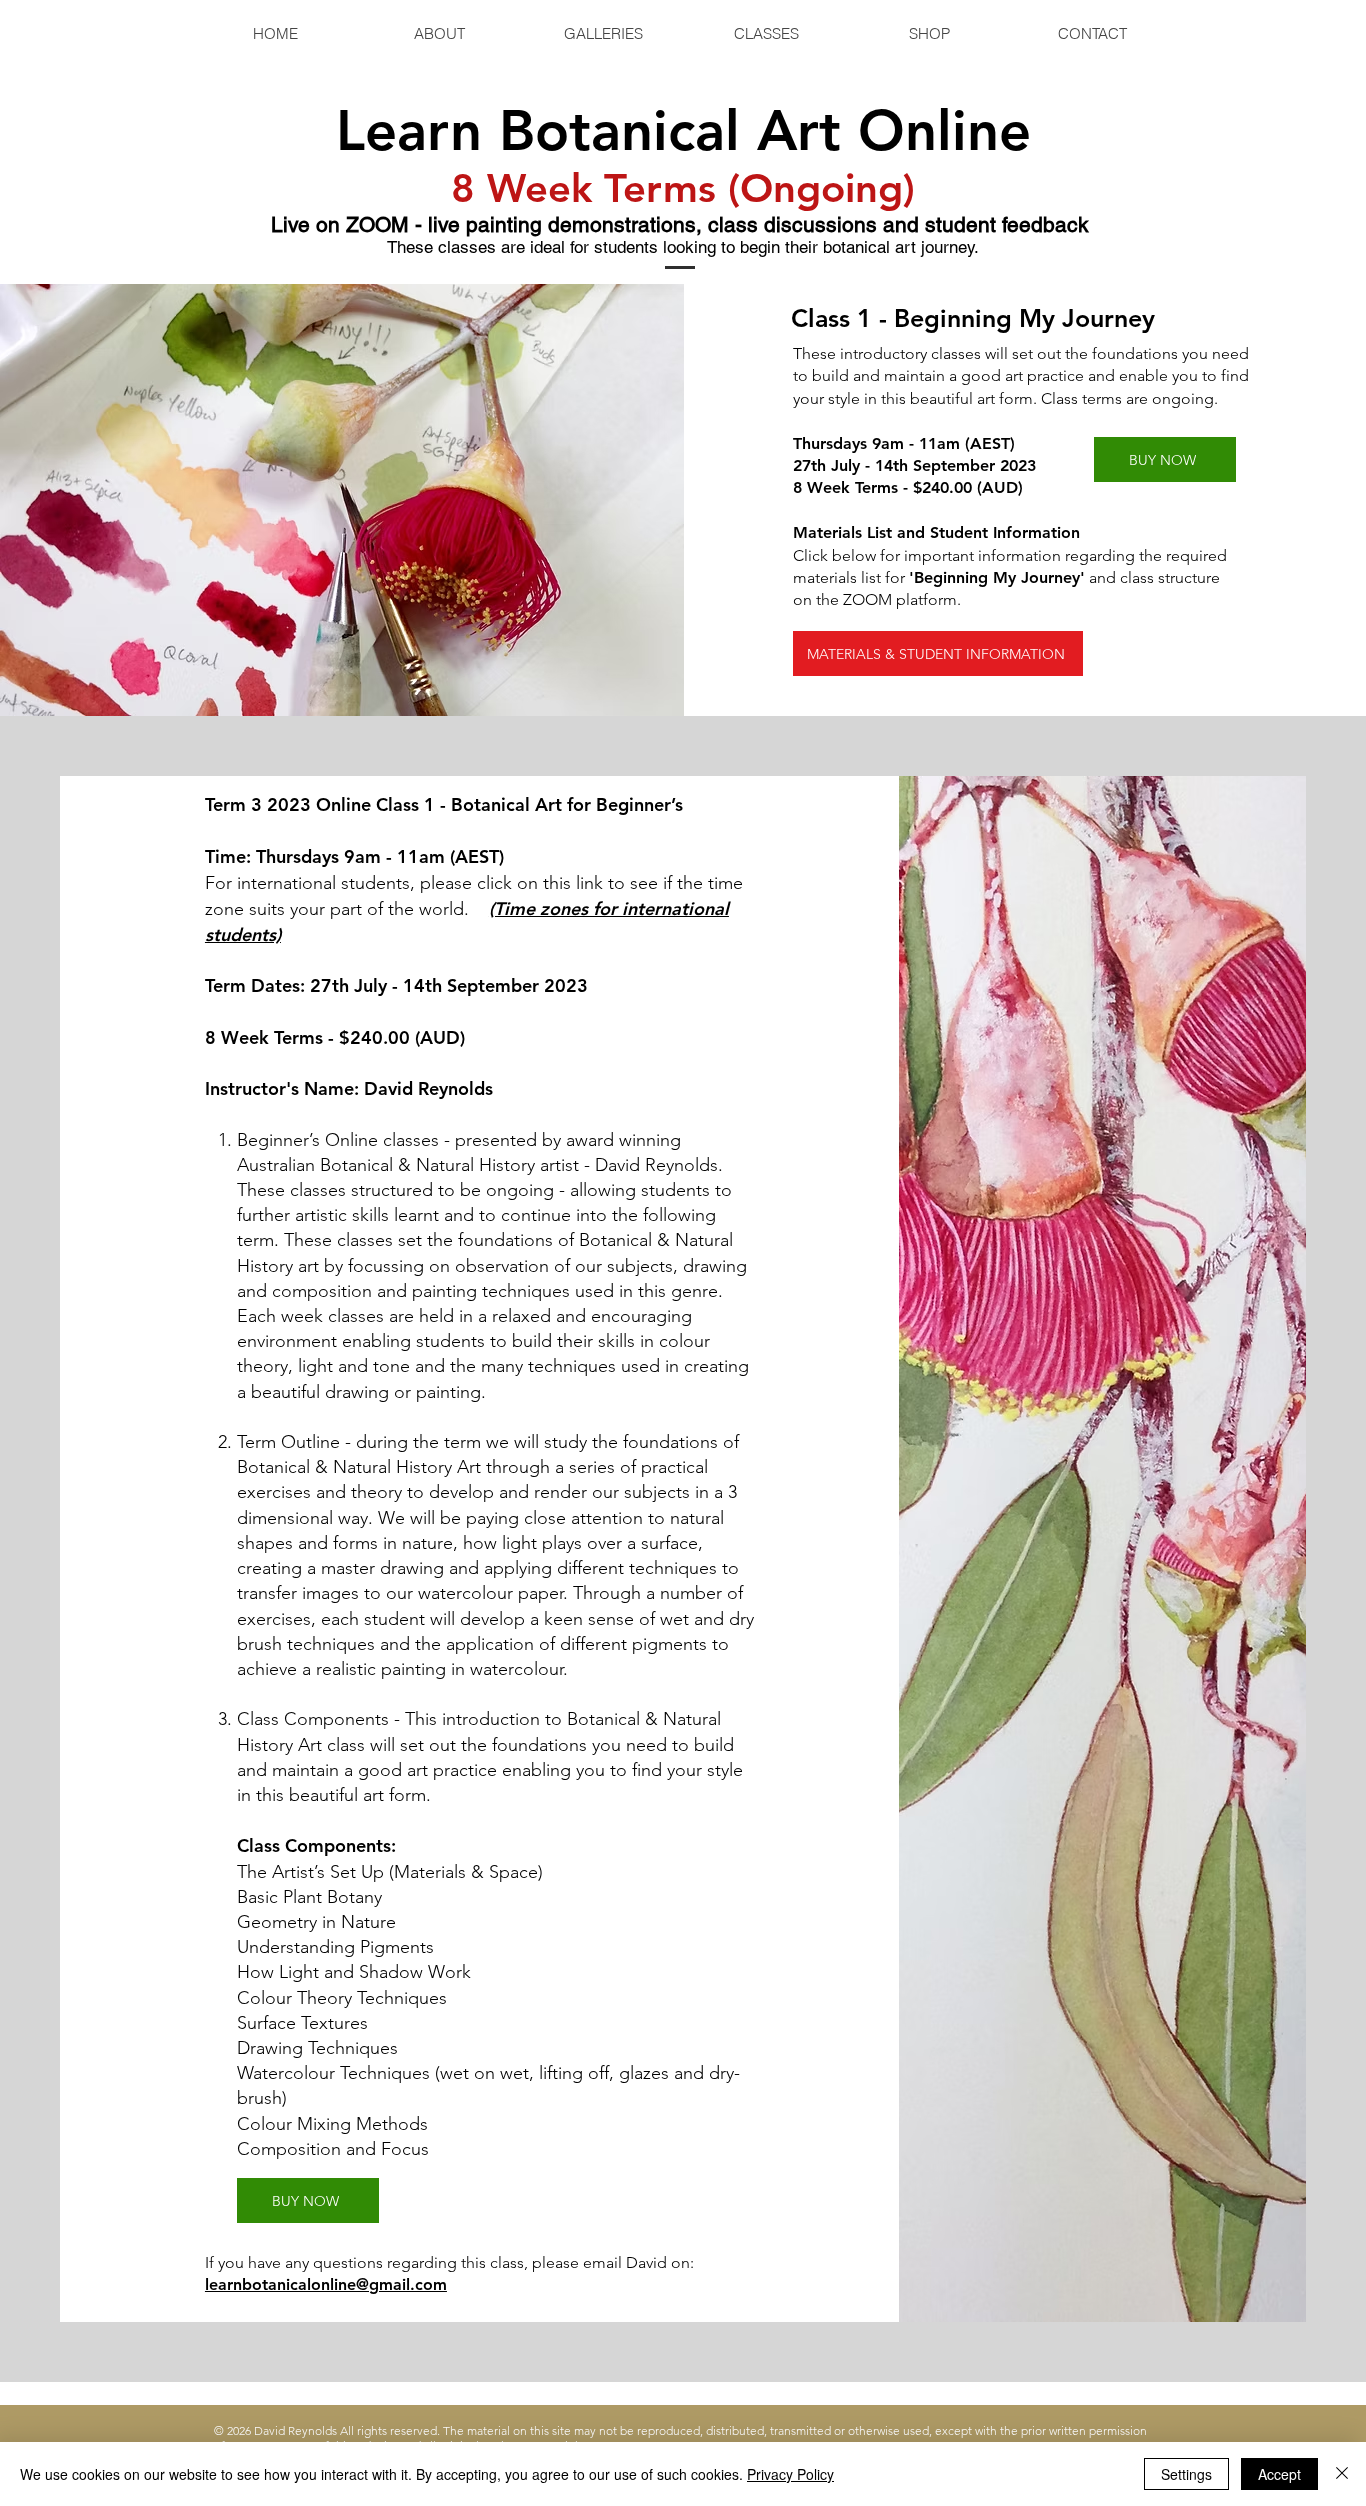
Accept (1279, 2474)
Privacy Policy (790, 2474)
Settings (1186, 2474)
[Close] (1342, 2474)
